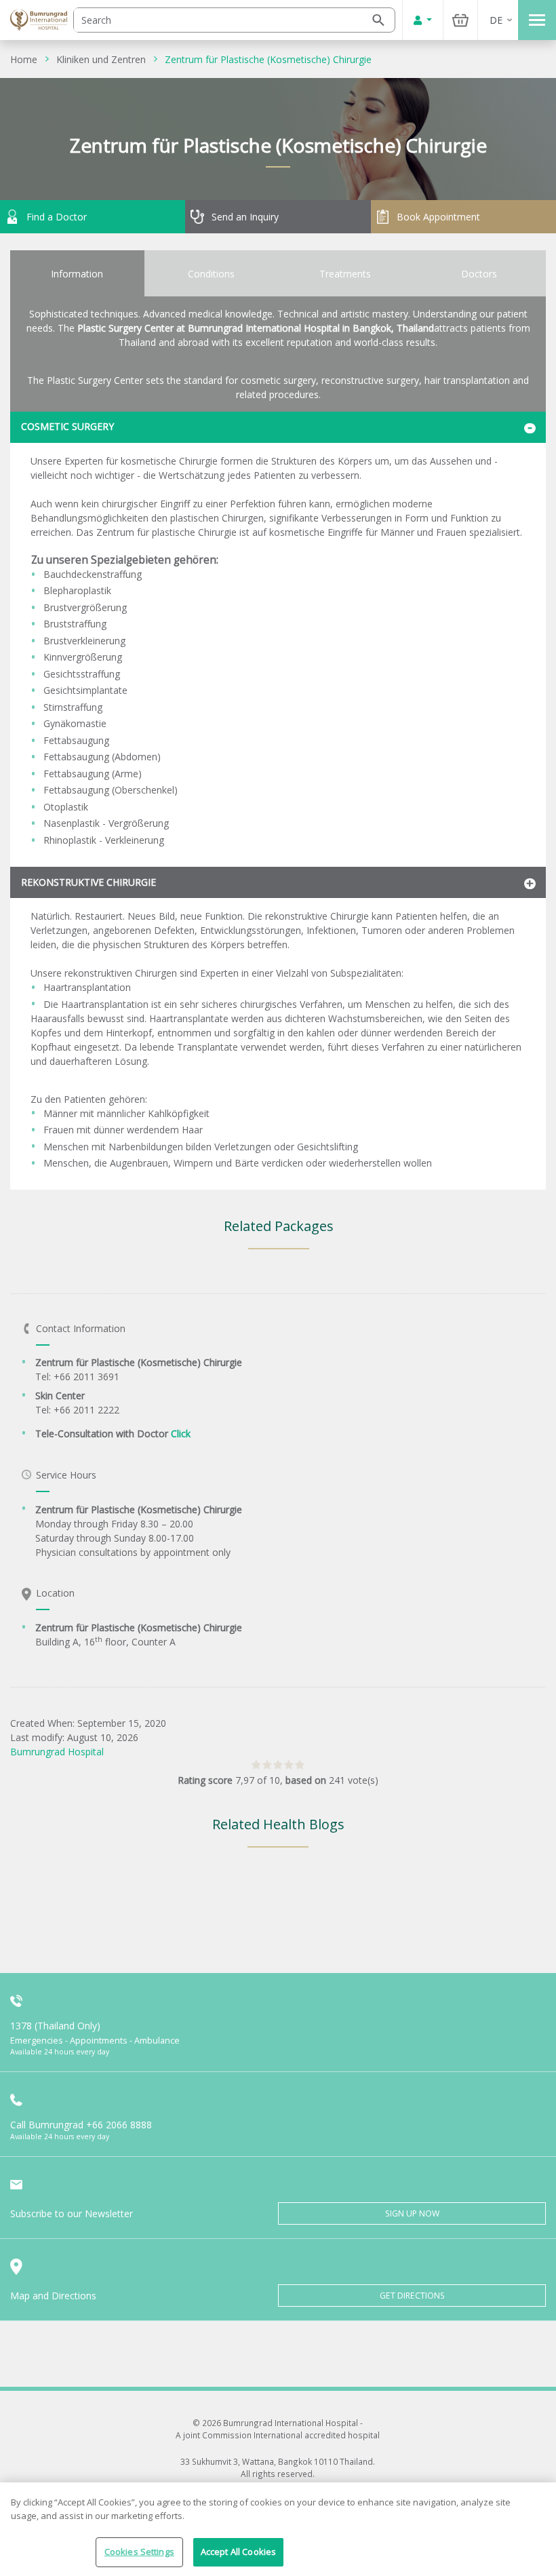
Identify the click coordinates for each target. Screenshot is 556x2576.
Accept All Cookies (238, 2552)
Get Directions (412, 2296)
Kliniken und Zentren (101, 59)
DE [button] (496, 20)
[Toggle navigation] (537, 20)
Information (77, 274)
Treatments (345, 274)
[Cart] (460, 20)
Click (181, 1433)
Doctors (479, 274)
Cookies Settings (139, 2552)
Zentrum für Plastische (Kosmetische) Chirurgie (268, 59)
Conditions (211, 274)
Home (24, 59)
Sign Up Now (412, 2213)
